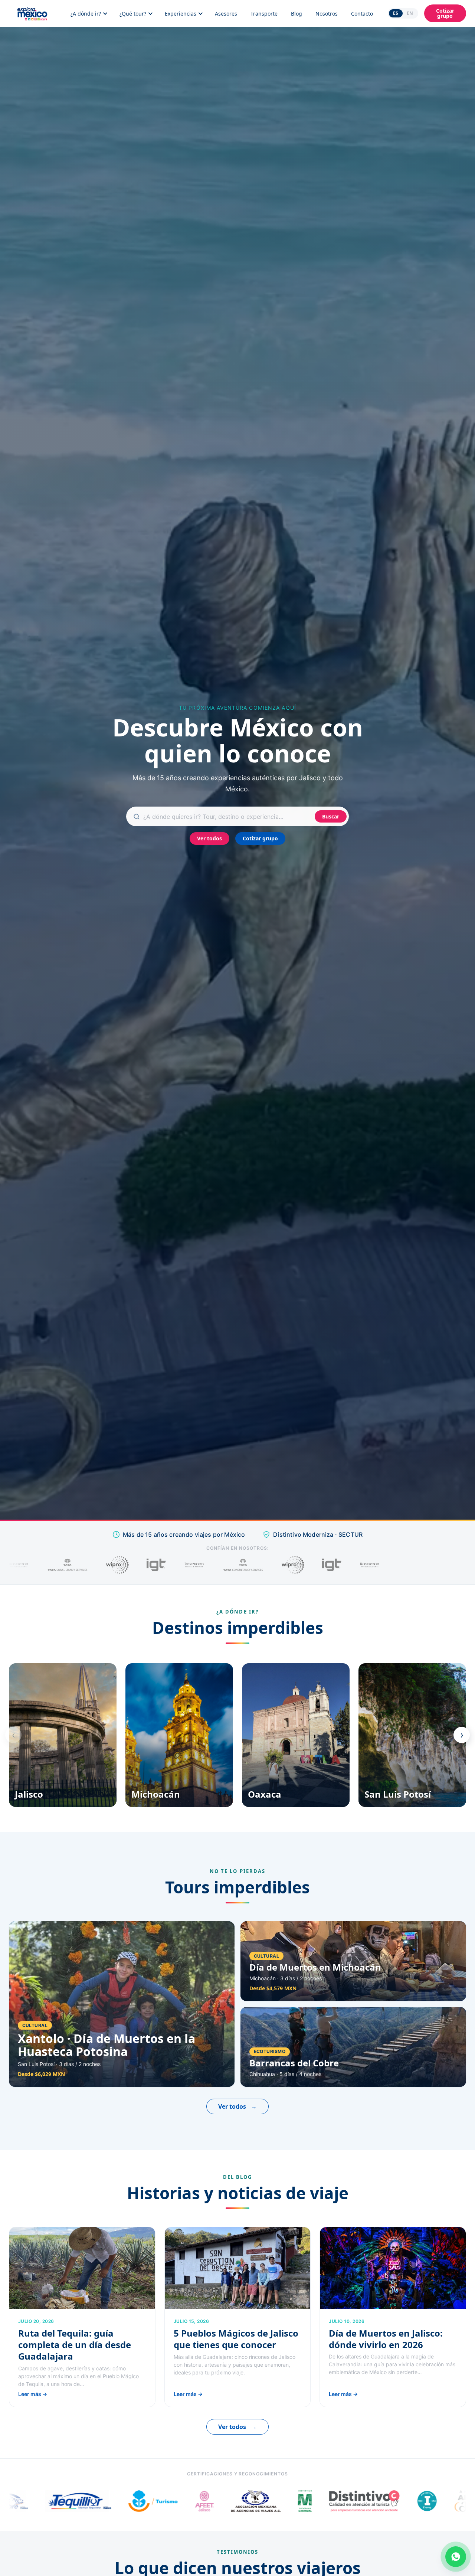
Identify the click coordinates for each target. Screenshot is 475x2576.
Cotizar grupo (445, 13)
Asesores (226, 14)
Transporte (264, 14)
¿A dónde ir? (86, 14)
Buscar (331, 816)
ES (396, 13)
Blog (297, 14)
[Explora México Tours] (32, 13)
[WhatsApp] (456, 2557)
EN (410, 13)
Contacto (362, 14)
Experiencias (181, 14)
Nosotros (327, 14)
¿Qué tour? (133, 14)
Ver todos (209, 838)
